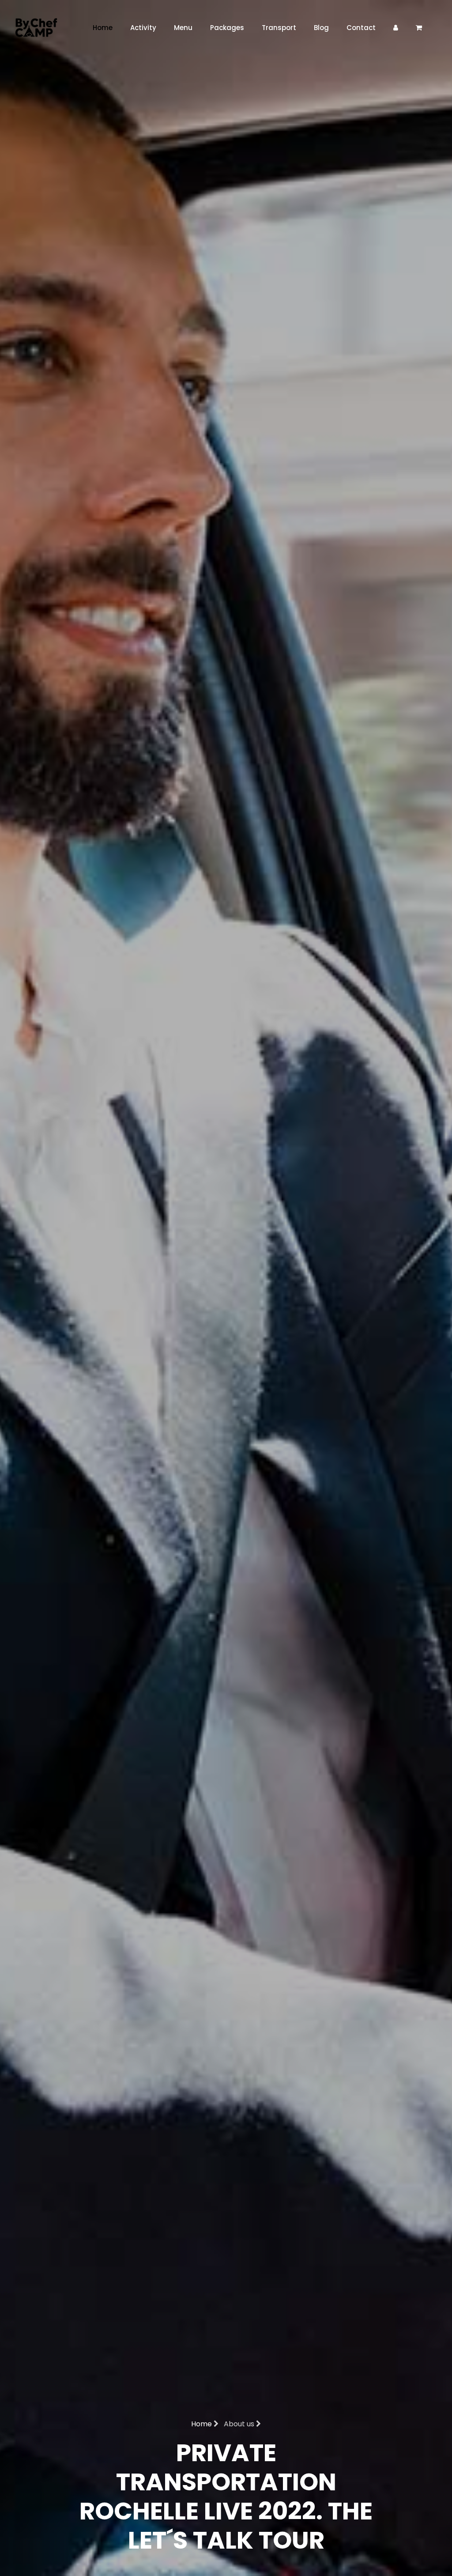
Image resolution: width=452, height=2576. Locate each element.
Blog (321, 28)
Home (103, 28)
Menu (183, 28)
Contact (361, 28)
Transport (279, 28)
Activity (143, 28)
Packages (227, 28)
